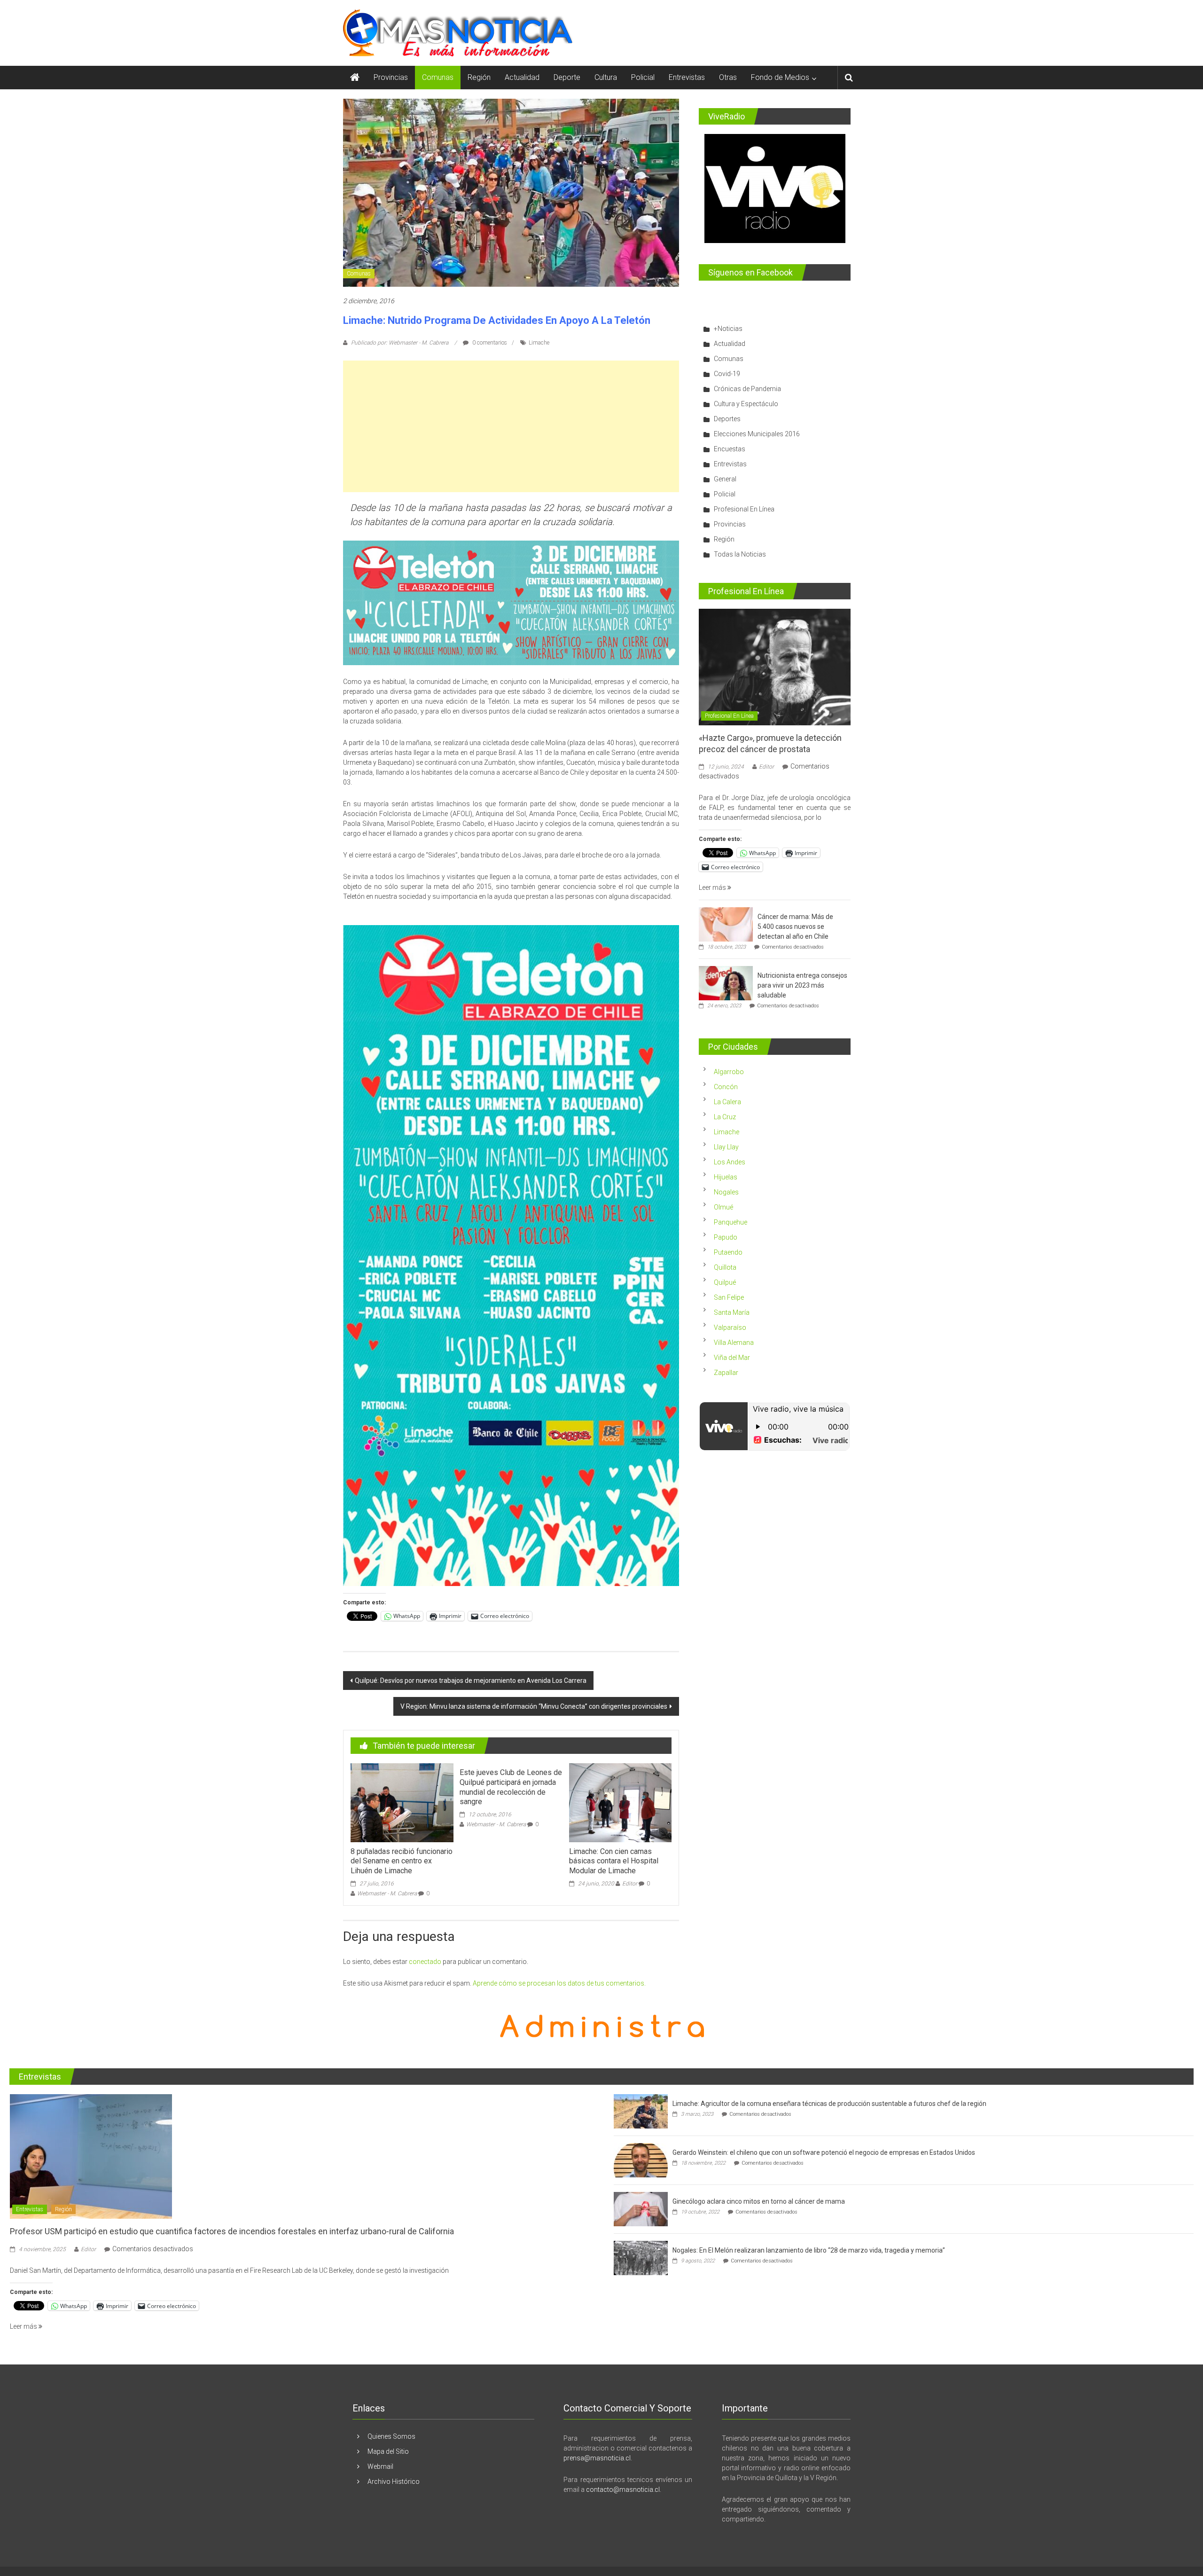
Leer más (713, 887)
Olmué (723, 1207)
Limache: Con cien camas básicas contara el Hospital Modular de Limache (614, 1861)
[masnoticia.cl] (355, 78)
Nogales (726, 1192)
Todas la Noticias (740, 554)
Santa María (732, 1312)
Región (479, 77)
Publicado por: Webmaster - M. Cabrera (400, 343)
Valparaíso (730, 1327)
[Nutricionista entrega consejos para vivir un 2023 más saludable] (726, 983)
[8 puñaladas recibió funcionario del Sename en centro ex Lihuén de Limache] (402, 1802)
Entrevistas (687, 77)
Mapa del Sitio (388, 2451)
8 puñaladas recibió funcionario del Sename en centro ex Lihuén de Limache (402, 1861)
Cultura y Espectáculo (746, 404)
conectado (425, 1962)
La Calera (727, 1102)
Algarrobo (729, 1072)
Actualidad (522, 77)
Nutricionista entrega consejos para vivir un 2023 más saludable (802, 985)
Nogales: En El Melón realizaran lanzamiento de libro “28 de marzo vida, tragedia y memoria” (809, 2250)
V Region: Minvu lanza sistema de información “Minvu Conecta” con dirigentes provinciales (534, 1706)
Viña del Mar (732, 1358)
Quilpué (725, 1282)
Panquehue (730, 1222)
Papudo (726, 1237)
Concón (726, 1087)
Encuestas (730, 449)
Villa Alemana (734, 1343)
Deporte (567, 77)
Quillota (725, 1267)
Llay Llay (726, 1147)
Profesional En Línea (744, 509)
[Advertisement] (511, 426)
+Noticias (728, 329)
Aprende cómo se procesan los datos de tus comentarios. (559, 1983)
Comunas (438, 77)
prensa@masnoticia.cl (597, 2458)
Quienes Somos (391, 2436)
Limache (539, 343)
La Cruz (725, 1117)
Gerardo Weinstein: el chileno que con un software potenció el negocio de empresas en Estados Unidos (824, 2152)
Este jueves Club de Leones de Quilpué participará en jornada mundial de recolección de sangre (511, 1787)
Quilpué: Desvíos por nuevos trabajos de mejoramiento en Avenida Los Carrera (471, 1681)
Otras (728, 77)
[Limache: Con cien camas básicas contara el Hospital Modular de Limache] (620, 1802)
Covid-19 (727, 374)
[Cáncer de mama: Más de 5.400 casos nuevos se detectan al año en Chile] (726, 924)
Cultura (606, 77)
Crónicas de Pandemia (747, 389)
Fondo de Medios (780, 77)
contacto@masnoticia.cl (623, 2490)
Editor (630, 1884)
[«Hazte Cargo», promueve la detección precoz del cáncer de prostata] (775, 667)
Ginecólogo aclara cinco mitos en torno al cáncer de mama (759, 2201)
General (725, 479)
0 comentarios (489, 343)
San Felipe (729, 1297)
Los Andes (730, 1162)
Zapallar (726, 1373)
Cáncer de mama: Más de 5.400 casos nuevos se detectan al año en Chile (795, 927)
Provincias (391, 77)
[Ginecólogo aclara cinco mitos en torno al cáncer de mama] (641, 2209)
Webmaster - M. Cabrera (387, 1893)
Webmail (380, 2466)
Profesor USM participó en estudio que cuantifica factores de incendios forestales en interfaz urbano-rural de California (232, 2231)
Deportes (727, 419)
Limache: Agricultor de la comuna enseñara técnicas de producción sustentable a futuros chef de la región (829, 2104)
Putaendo (728, 1252)
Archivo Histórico (394, 2482)
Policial (643, 77)
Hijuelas (726, 1177)
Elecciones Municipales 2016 (757, 434)
